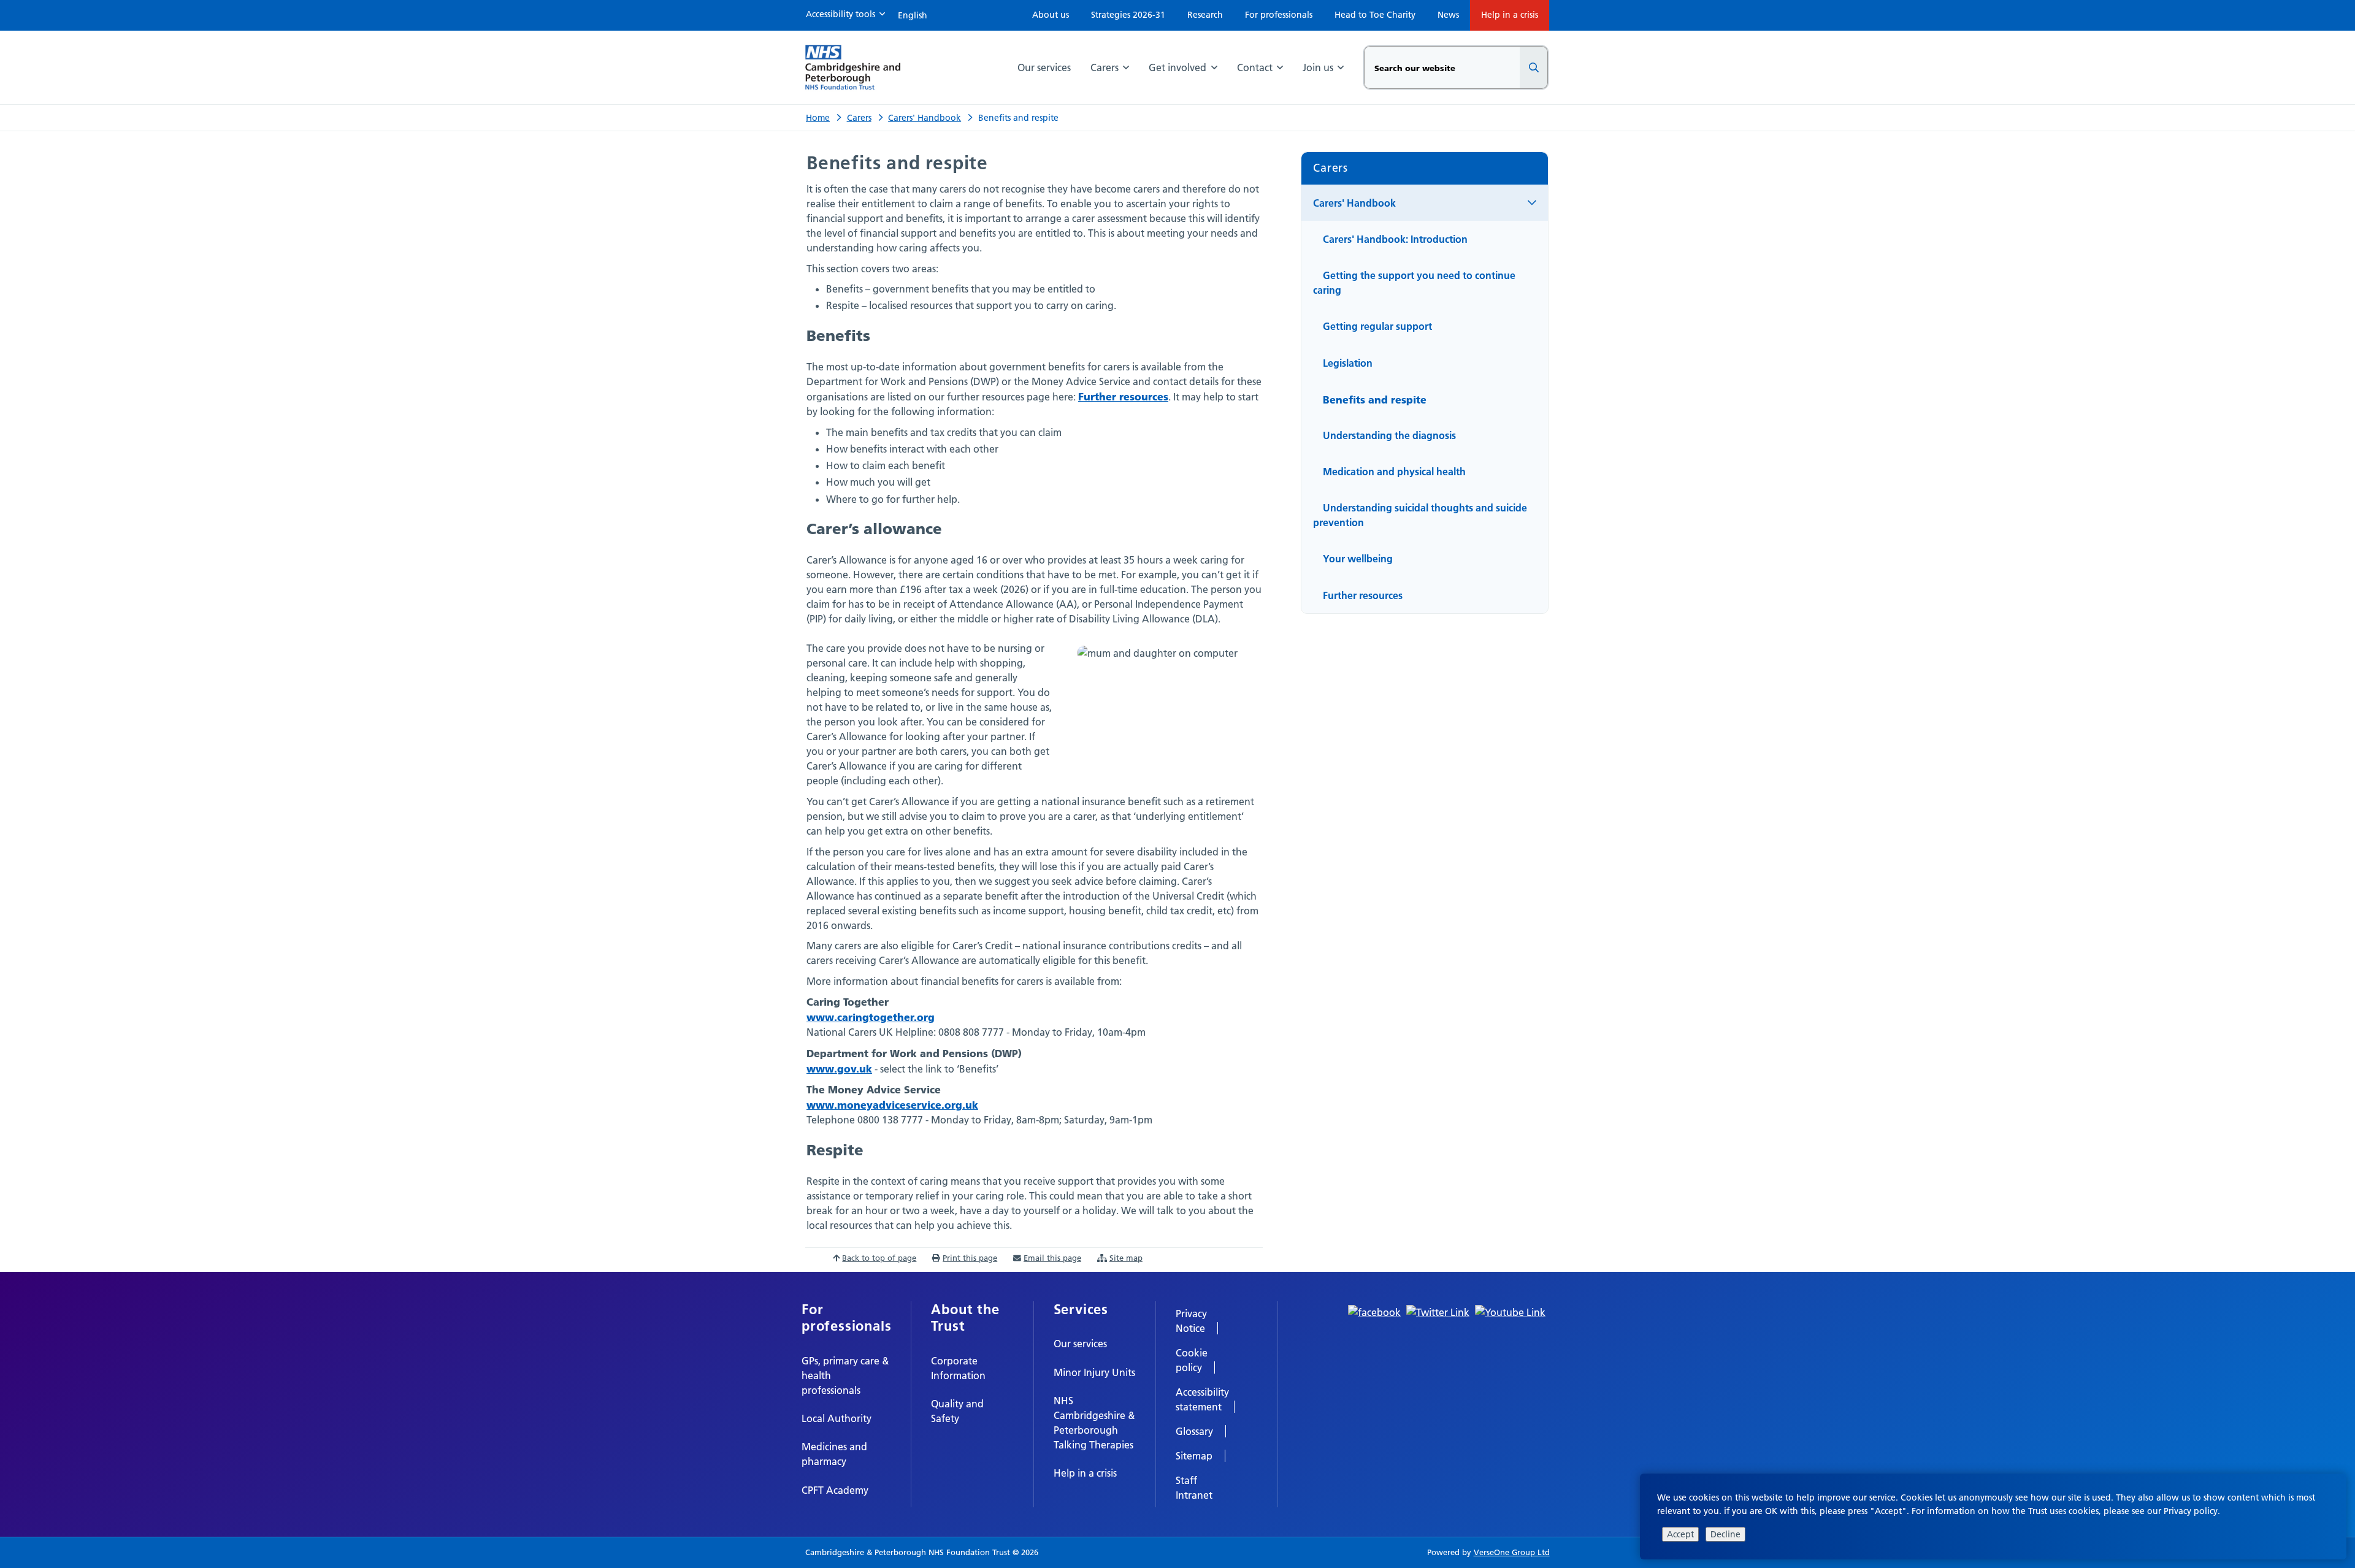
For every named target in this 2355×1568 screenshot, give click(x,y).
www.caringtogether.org (871, 1017)
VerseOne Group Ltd (1512, 1552)
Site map (1126, 1258)
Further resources (1123, 396)
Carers (859, 118)
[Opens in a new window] (1374, 1311)
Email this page (1052, 1258)
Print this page (970, 1258)
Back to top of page (879, 1258)
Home (818, 118)
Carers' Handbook (925, 118)
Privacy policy (2191, 1511)
